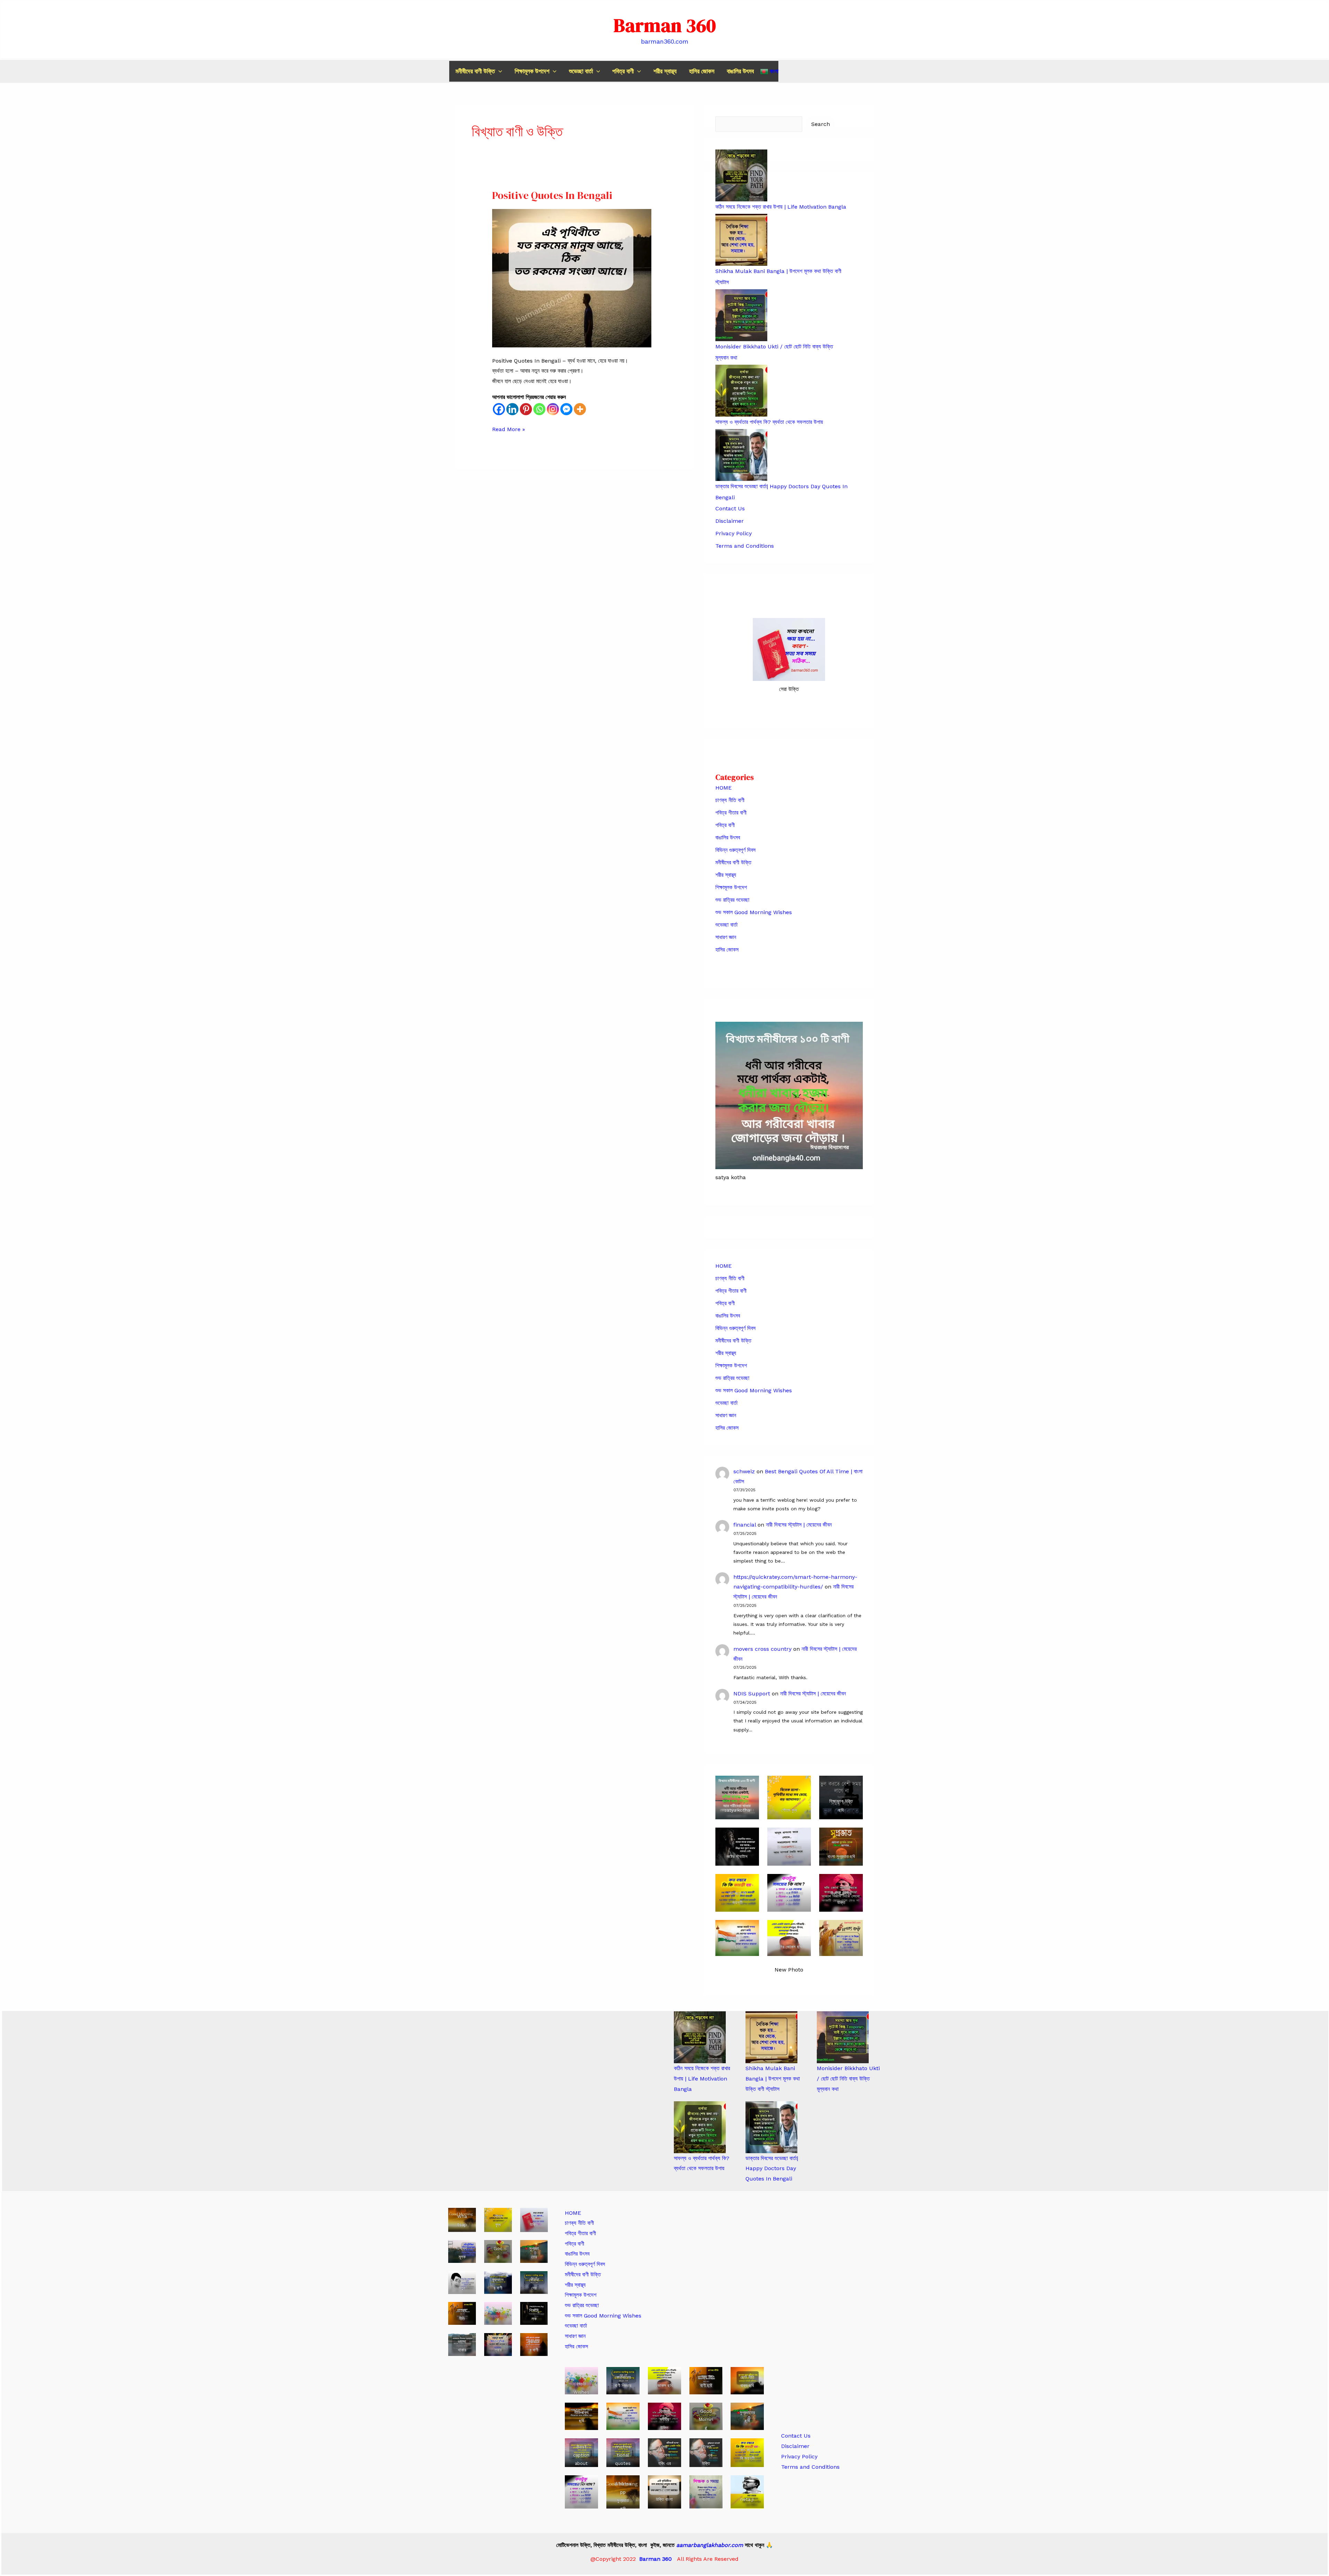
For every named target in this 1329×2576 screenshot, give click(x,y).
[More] (580, 409)
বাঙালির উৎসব (740, 71)
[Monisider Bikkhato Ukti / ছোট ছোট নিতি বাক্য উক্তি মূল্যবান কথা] (843, 2037)
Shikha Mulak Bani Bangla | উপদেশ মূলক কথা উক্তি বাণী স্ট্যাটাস (773, 2078)
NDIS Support (752, 1694)
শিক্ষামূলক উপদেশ (532, 71)
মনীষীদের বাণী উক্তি (475, 71)
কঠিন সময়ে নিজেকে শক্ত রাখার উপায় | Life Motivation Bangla (781, 207)
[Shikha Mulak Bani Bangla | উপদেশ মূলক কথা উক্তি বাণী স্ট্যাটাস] (771, 2037)
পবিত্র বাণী (623, 71)
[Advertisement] (831, 2312)
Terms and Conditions (745, 546)
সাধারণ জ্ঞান (726, 937)
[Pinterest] (526, 409)
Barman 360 (665, 25)
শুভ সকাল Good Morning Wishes (754, 912)
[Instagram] (553, 409)
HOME (724, 788)
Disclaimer (730, 521)
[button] (499, 71)
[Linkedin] (512, 409)
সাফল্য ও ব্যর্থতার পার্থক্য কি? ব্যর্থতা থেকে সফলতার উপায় (769, 422)
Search (821, 124)
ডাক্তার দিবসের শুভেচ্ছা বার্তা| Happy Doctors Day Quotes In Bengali (772, 2168)
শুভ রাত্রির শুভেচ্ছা (732, 900)
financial (745, 1525)
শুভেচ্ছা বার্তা (581, 71)
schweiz (744, 1471)
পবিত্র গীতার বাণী (731, 813)
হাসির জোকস (702, 71)
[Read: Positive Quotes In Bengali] (572, 278)
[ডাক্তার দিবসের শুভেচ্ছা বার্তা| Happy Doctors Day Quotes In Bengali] (771, 2127)
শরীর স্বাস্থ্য (665, 71)
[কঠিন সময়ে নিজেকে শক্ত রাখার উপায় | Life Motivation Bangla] (700, 2037)
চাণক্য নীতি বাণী (730, 800)
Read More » (509, 430)
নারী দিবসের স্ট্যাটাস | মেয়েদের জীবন (799, 1525)
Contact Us (730, 508)
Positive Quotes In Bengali (552, 195)
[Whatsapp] (539, 409)
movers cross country (762, 1649)
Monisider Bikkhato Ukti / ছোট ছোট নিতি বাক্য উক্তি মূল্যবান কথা (848, 2078)
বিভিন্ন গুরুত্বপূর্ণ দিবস (735, 850)
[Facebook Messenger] (566, 409)
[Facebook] (499, 409)
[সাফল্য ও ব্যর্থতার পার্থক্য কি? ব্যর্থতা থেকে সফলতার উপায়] (700, 2127)
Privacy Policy (734, 533)
